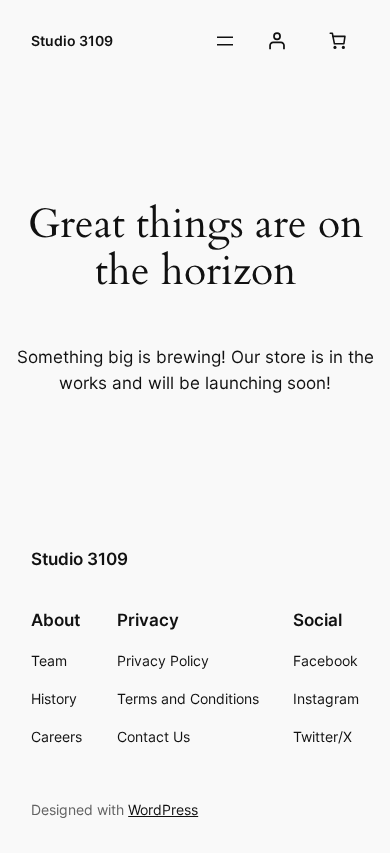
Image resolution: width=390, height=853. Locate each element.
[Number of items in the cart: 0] (338, 41)
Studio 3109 (72, 40)
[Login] (277, 41)
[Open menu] (225, 41)
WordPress (163, 809)
